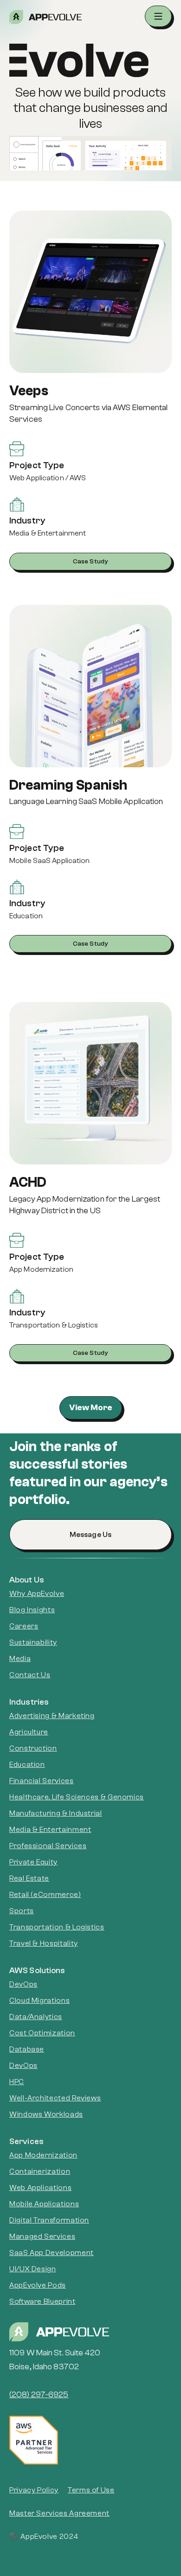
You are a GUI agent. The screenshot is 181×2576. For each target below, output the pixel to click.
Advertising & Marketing (52, 1716)
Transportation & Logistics (57, 1927)
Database (27, 2049)
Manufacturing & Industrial (56, 1813)
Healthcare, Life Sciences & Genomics (77, 1797)
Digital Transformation (49, 2220)
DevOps (23, 1984)
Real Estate (29, 1878)
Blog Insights (32, 1610)
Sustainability (33, 1642)
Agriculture (29, 1732)
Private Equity (33, 1862)
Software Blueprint (42, 2301)
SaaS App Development (52, 2253)
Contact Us (30, 1675)
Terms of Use (91, 2490)
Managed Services (42, 2236)
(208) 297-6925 (39, 2395)
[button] (158, 16)
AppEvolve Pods (38, 2285)
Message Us (90, 1535)
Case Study (90, 562)
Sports (22, 1911)
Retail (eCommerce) (45, 1895)
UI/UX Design (33, 2269)
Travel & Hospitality (44, 1943)
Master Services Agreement (59, 2513)
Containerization (40, 2171)
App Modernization (43, 2155)
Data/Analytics (36, 2017)
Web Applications (40, 2188)
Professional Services (48, 1846)
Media (20, 1659)
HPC (17, 2082)
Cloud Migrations (39, 2001)
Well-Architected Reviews (55, 2098)
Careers (24, 1626)
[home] (87, 17)
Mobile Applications (44, 2204)
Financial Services (42, 1781)
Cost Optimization (42, 2033)
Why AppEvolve (37, 1594)
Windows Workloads (46, 2114)
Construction (33, 1748)
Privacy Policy (34, 2490)
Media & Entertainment (50, 1830)
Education (27, 1765)
